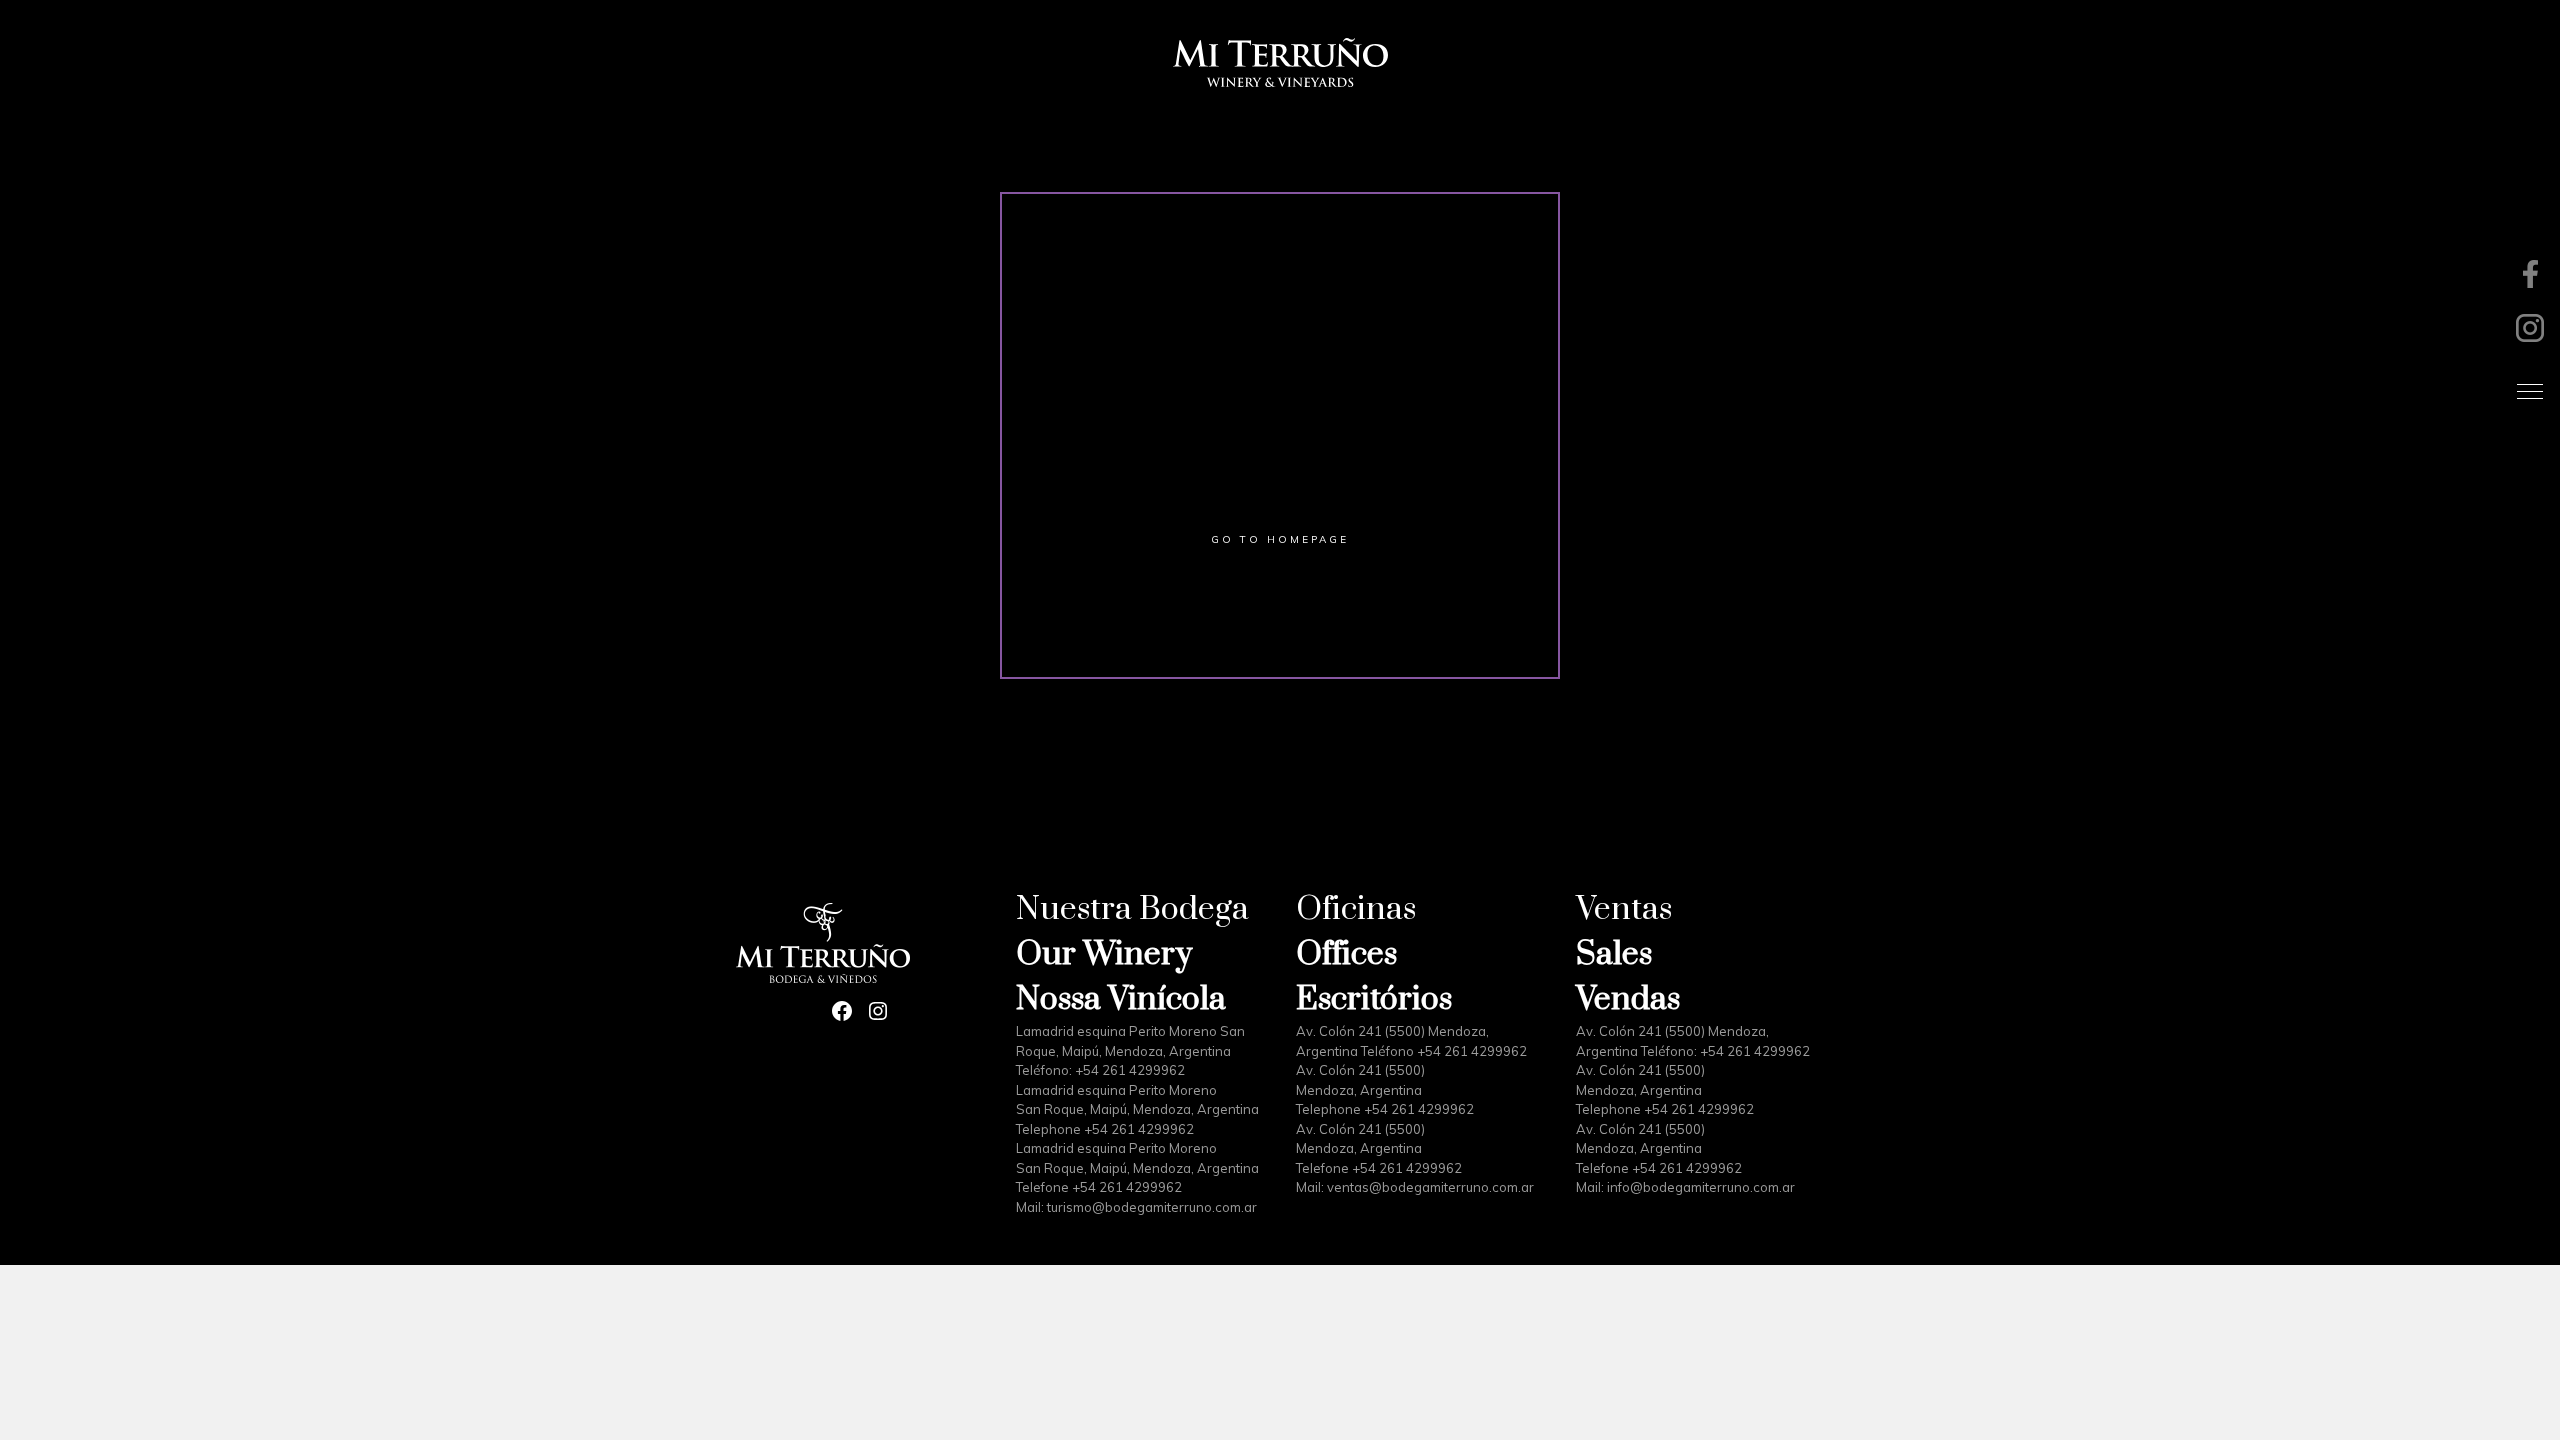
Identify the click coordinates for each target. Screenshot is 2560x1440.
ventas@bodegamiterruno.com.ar (1430, 1187)
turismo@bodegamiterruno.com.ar (1152, 1207)
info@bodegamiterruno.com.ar (1701, 1187)
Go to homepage (1280, 539)
